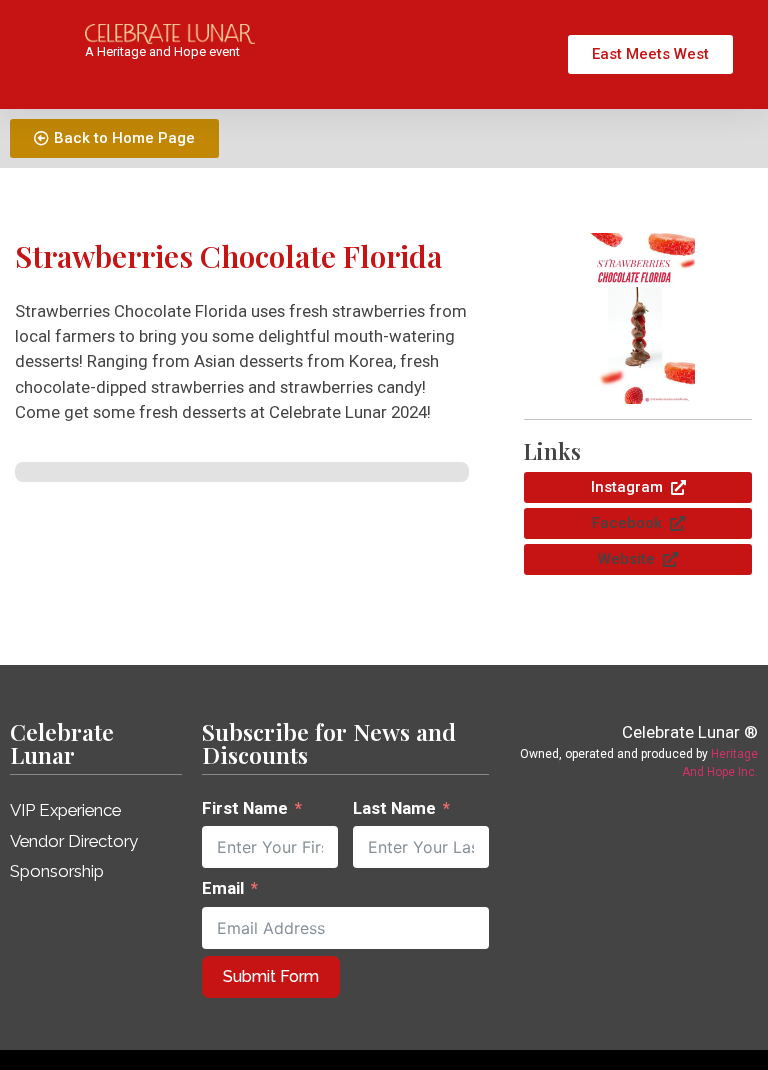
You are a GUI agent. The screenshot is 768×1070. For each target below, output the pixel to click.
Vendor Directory (74, 841)
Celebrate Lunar (62, 743)
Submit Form (271, 976)
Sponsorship (57, 871)
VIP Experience (65, 810)
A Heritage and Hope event (162, 51)
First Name (245, 808)
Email (223, 888)
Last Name (394, 808)
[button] (638, 523)
